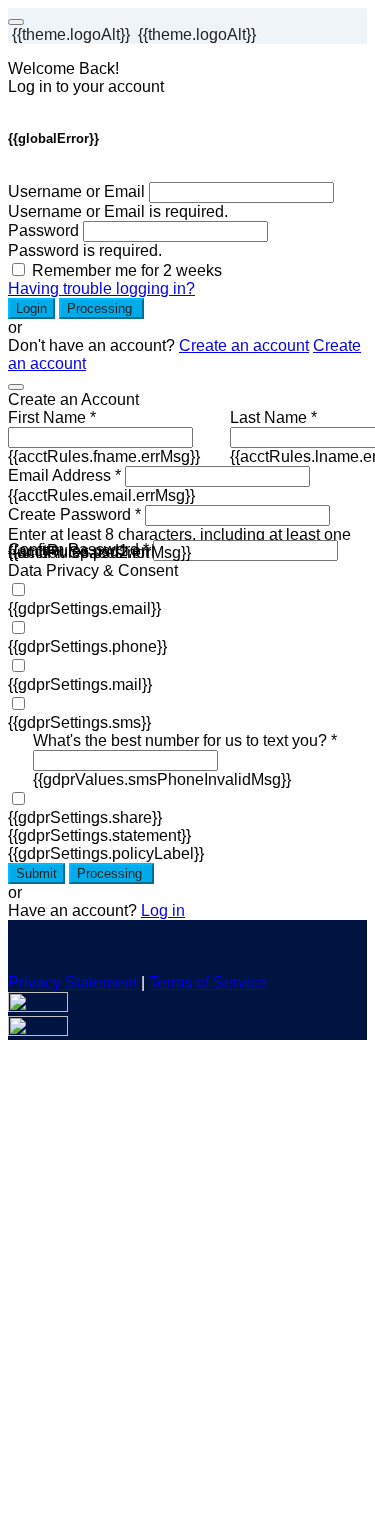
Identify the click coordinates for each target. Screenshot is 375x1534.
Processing (101, 308)
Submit (36, 873)
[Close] (16, 387)
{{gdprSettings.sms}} (79, 722)
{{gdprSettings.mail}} (80, 684)
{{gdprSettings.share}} (85, 817)
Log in (163, 910)
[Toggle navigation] (16, 22)
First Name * (52, 417)
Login (31, 308)
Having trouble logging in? (101, 288)
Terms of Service (208, 982)
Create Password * (74, 514)
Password (43, 230)
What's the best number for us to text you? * (185, 740)
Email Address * (64, 475)
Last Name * (273, 417)
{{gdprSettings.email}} (84, 608)
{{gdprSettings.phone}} (87, 646)
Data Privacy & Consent (93, 570)
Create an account (244, 345)
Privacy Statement (72, 982)
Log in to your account (86, 86)
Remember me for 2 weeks (127, 270)
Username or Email (76, 191)
